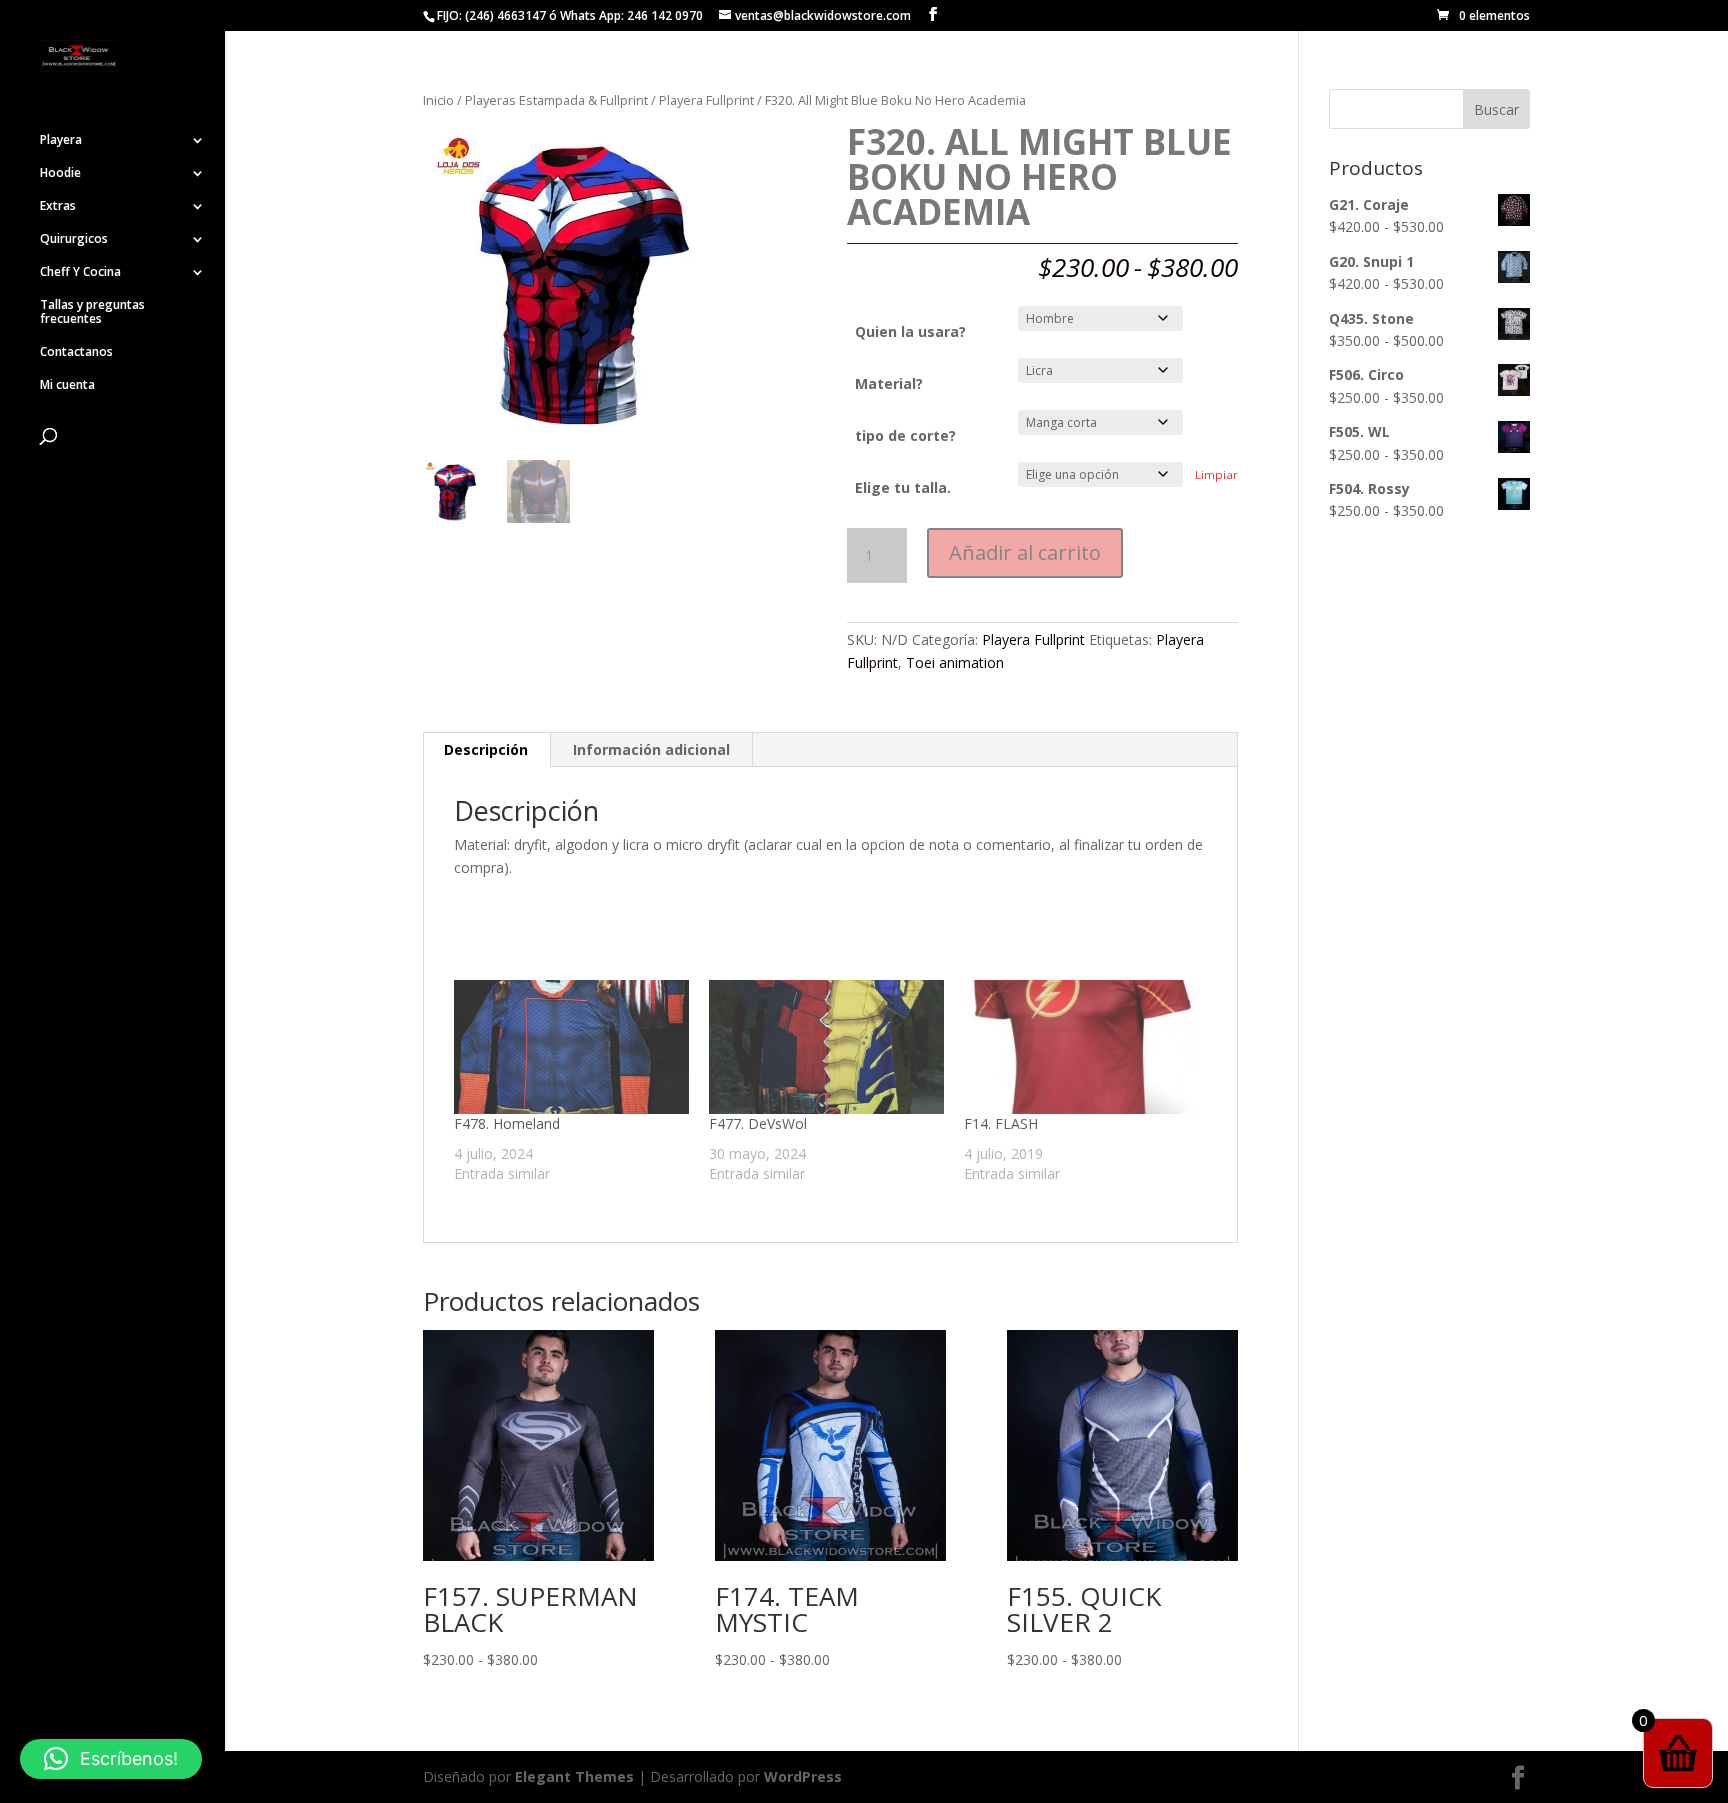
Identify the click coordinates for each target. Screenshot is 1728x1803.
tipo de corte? (905, 435)
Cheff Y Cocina (80, 272)
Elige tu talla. (903, 487)
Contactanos (76, 352)
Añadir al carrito (1025, 552)
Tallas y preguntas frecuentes (92, 312)
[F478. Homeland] (571, 1047)
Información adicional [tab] (651, 749)
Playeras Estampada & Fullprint (556, 100)
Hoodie (60, 173)
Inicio (438, 100)
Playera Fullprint (706, 100)
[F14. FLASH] (1081, 1047)
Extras (58, 206)
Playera (61, 140)
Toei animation (955, 662)
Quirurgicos (74, 239)
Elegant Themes (574, 1776)
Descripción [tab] (486, 749)
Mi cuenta (67, 385)
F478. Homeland (507, 1123)
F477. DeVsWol (758, 1123)
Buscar (1496, 109)
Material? (889, 383)
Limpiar (1216, 474)
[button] (111, 1759)
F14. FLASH (1001, 1123)
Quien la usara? (910, 331)
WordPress (803, 1776)
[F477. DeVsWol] (826, 1047)
